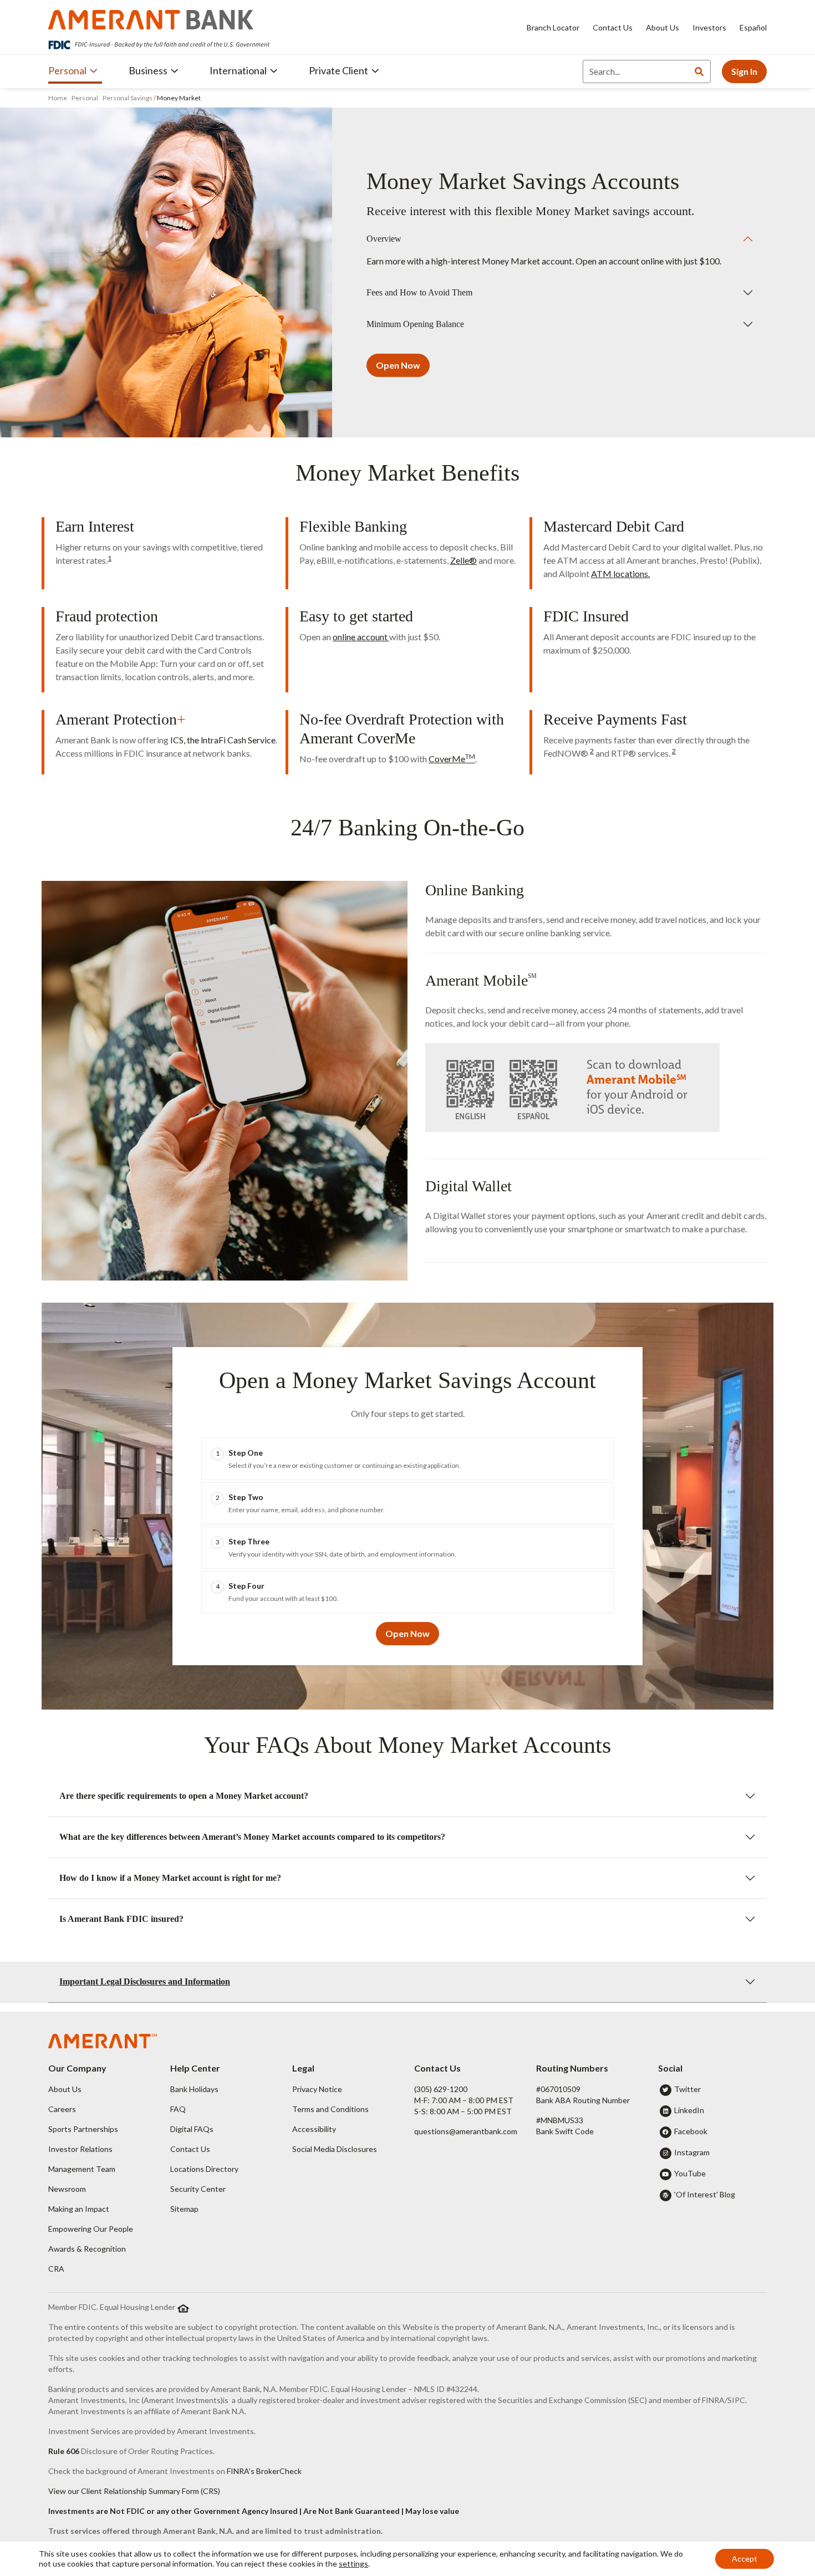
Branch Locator (553, 27)
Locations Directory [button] (204, 2169)
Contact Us (613, 27)
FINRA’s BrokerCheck (264, 2471)
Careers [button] (62, 2109)
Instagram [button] (692, 2152)
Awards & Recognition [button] (87, 2249)
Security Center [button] (198, 2189)
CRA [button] (56, 2269)
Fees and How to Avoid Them (419, 292)
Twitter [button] (687, 2089)
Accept (745, 2559)
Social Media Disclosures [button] (335, 2149)
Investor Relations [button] (80, 2149)
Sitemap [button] (184, 2209)
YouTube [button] (690, 2173)
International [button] (238, 70)
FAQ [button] (178, 2109)
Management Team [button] (82, 2169)
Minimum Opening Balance (415, 324)
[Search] (699, 72)
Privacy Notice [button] (317, 2089)
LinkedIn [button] (689, 2110)
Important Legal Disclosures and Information (145, 1981)
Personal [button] (67, 70)
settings (353, 2564)
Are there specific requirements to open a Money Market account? (184, 1796)
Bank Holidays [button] (194, 2089)
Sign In (744, 71)
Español (753, 27)
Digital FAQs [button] (192, 2129)
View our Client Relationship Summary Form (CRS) (134, 2491)
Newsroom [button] (67, 2189)
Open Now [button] (398, 365)
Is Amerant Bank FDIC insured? (121, 1919)
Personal (85, 98)
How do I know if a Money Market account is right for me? (170, 1878)
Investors (709, 27)
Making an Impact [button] (79, 2209)
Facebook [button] (691, 2131)
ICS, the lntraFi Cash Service (223, 740)
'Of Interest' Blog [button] (705, 2194)
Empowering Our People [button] (91, 2229)
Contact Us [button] (190, 2149)
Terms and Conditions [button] (330, 2109)
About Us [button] (65, 2089)
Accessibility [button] (314, 2129)
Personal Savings (128, 98)
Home (58, 98)
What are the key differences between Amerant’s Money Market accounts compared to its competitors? (252, 1837)
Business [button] (148, 70)
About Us (663, 27)
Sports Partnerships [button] (83, 2129)
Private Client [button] (338, 70)
